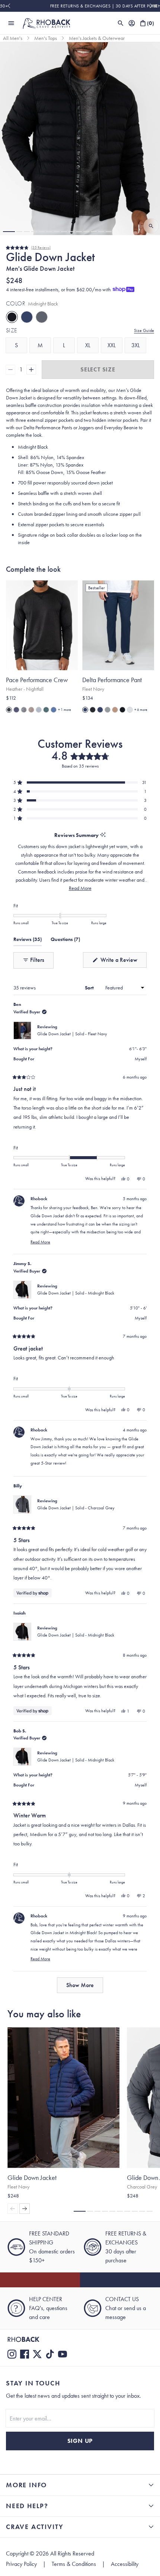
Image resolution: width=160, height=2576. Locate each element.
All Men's (13, 38)
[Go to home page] (80, 2339)
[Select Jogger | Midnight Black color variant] (93, 710)
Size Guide (144, 330)
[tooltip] (103, 835)
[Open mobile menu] (11, 23)
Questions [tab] (65, 941)
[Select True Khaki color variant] (115, 710)
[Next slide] (151, 6)
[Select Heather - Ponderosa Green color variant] (46, 710)
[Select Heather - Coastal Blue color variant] (54, 710)
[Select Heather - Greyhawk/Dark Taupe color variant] (31, 710)
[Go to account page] (132, 23)
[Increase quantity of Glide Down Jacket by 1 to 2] (31, 370)
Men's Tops (46, 38)
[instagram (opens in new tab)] (12, 2354)
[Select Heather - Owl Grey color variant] (24, 710)
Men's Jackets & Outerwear (97, 38)
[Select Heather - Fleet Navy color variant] (16, 710)
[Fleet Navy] (27, 317)
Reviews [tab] (28, 941)
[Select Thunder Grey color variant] (108, 710)
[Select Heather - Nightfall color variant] (9, 710)
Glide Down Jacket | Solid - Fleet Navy (72, 1034)
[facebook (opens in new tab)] (25, 2354)
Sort (90, 988)
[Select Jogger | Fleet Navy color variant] (100, 710)
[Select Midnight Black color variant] (122, 710)
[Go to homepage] (46, 23)
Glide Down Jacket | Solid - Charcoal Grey (76, 1508)
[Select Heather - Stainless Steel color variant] (39, 710)
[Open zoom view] (151, 226)
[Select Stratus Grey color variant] (130, 710)
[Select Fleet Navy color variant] (85, 710)
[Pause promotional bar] (156, 6)
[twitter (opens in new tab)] (37, 2354)
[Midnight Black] (12, 317)
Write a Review (123, 962)
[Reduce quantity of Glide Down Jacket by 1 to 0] (10, 370)
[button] (9, 232)
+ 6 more (141, 710)
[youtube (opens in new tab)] (63, 2354)
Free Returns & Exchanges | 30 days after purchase (80, 6)
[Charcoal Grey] (42, 317)
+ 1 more (65, 710)
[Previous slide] (9, 6)
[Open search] (121, 23)
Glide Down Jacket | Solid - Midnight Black (76, 1293)
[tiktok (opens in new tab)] (50, 2354)
